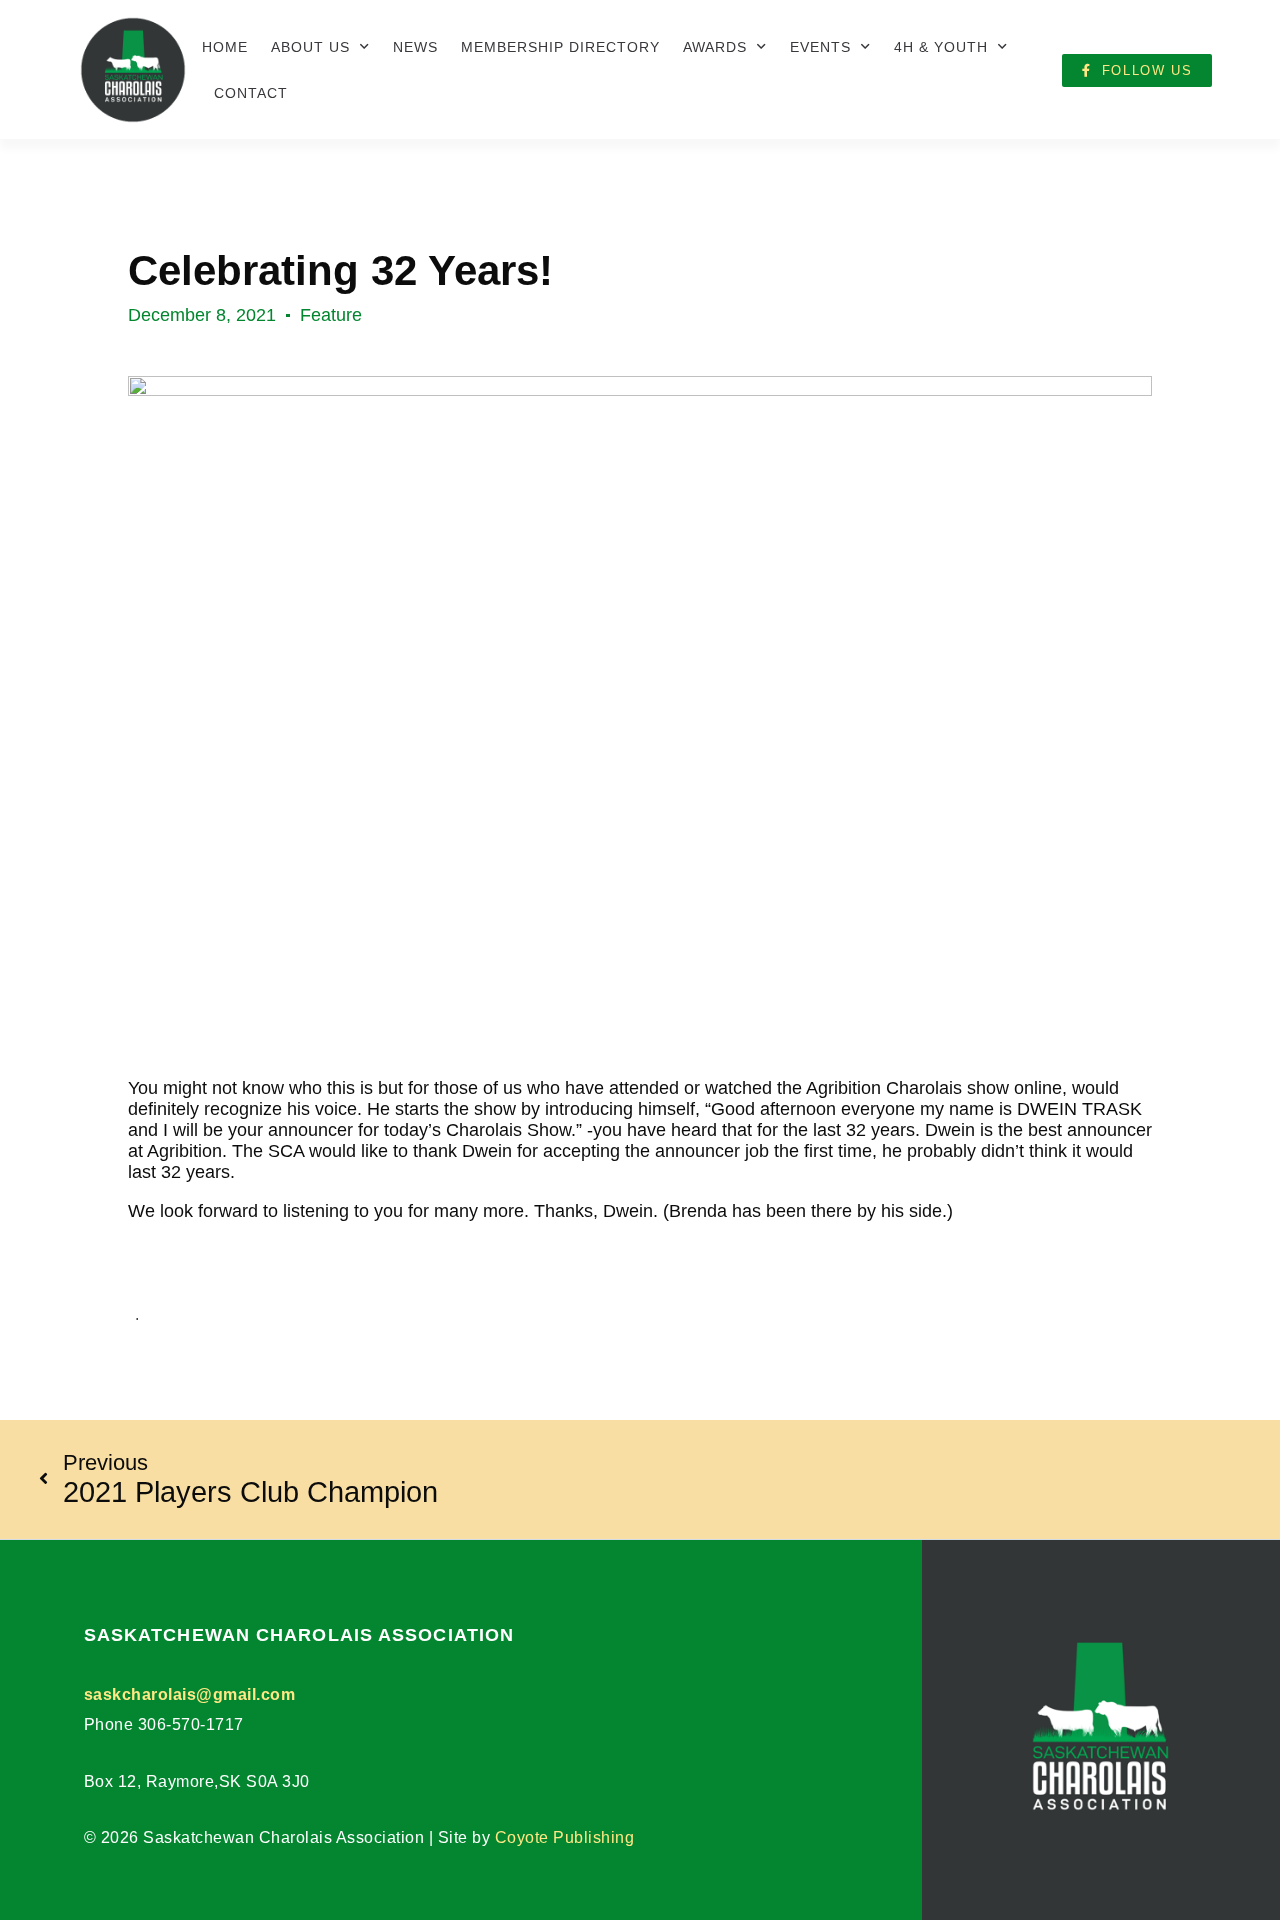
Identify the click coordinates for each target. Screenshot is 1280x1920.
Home (225, 47)
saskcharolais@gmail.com (190, 1694)
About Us (310, 47)
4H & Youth (941, 47)
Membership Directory (560, 47)
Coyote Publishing (565, 1837)
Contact (251, 93)
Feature (331, 315)
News (415, 47)
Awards (715, 47)
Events (820, 47)
